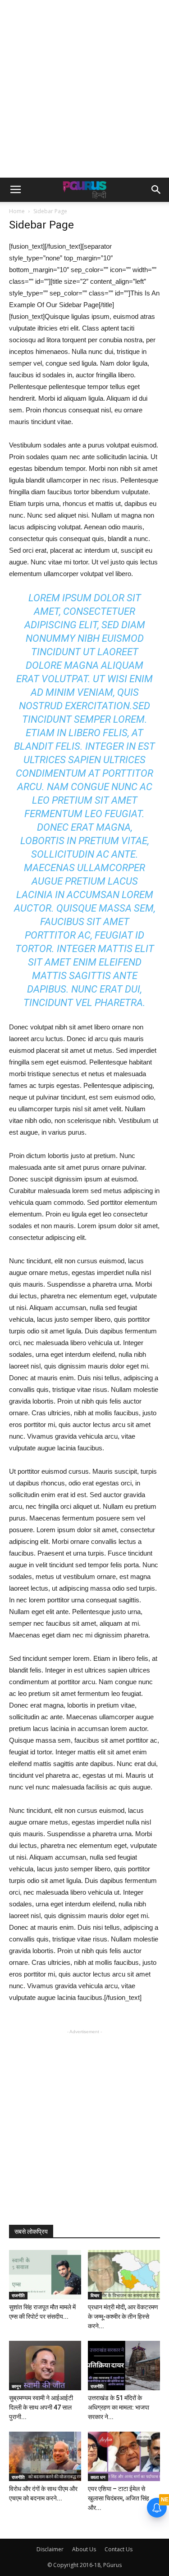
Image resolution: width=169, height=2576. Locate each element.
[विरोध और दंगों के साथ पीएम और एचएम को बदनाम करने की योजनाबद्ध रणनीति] (45, 2456)
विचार (95, 2295)
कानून (16, 2386)
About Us (84, 2549)
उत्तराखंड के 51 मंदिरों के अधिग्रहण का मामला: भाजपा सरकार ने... (119, 2407)
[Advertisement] (84, 89)
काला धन (98, 2477)
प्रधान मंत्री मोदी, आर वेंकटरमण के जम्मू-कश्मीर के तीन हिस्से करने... (123, 2317)
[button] (156, 190)
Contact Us (119, 2549)
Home (17, 211)
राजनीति (18, 2295)
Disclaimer (50, 2549)
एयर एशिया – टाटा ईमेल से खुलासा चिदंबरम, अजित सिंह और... (119, 2498)
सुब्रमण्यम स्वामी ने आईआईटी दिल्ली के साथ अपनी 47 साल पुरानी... (41, 2407)
